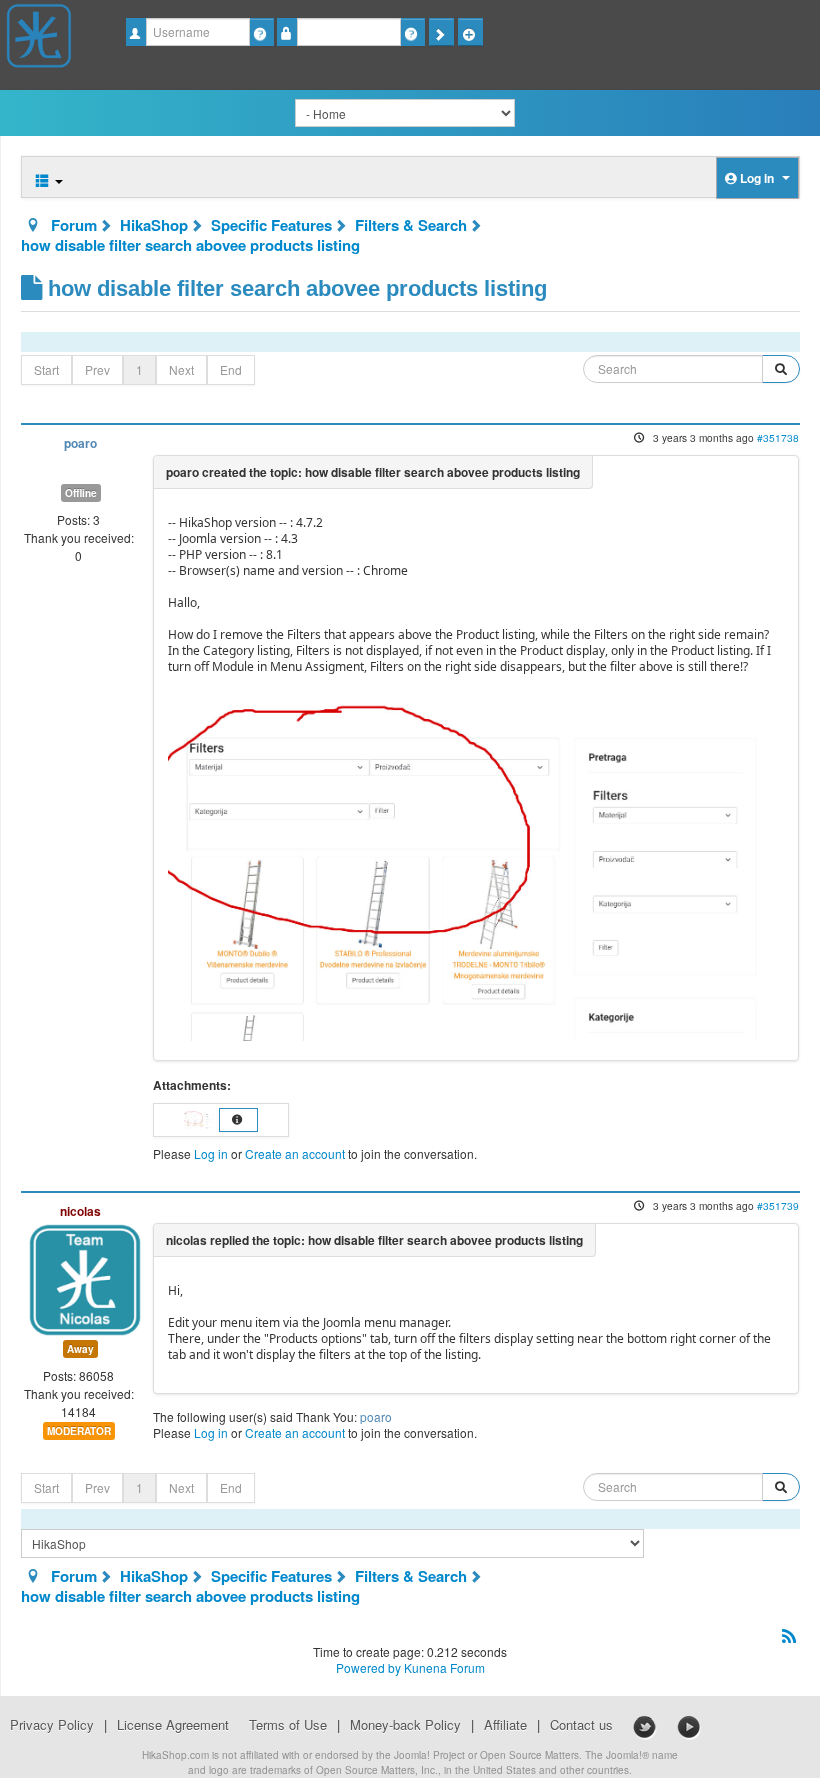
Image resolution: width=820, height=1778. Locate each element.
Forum (74, 225)
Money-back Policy (405, 1725)
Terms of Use (288, 1725)
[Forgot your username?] (261, 32)
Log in (211, 1153)
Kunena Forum (444, 1667)
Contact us (581, 1725)
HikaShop (154, 225)
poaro (80, 443)
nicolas (80, 1211)
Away (80, 1349)
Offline (81, 493)
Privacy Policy (52, 1725)
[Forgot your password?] (412, 32)
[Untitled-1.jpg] (473, 865)
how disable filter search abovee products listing (190, 245)
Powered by (368, 1667)
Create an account (295, 1153)
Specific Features (271, 225)
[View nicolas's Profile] (85, 1277)
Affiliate (505, 1725)
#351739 (778, 1205)
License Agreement (173, 1725)
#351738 (778, 437)
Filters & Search (411, 225)
